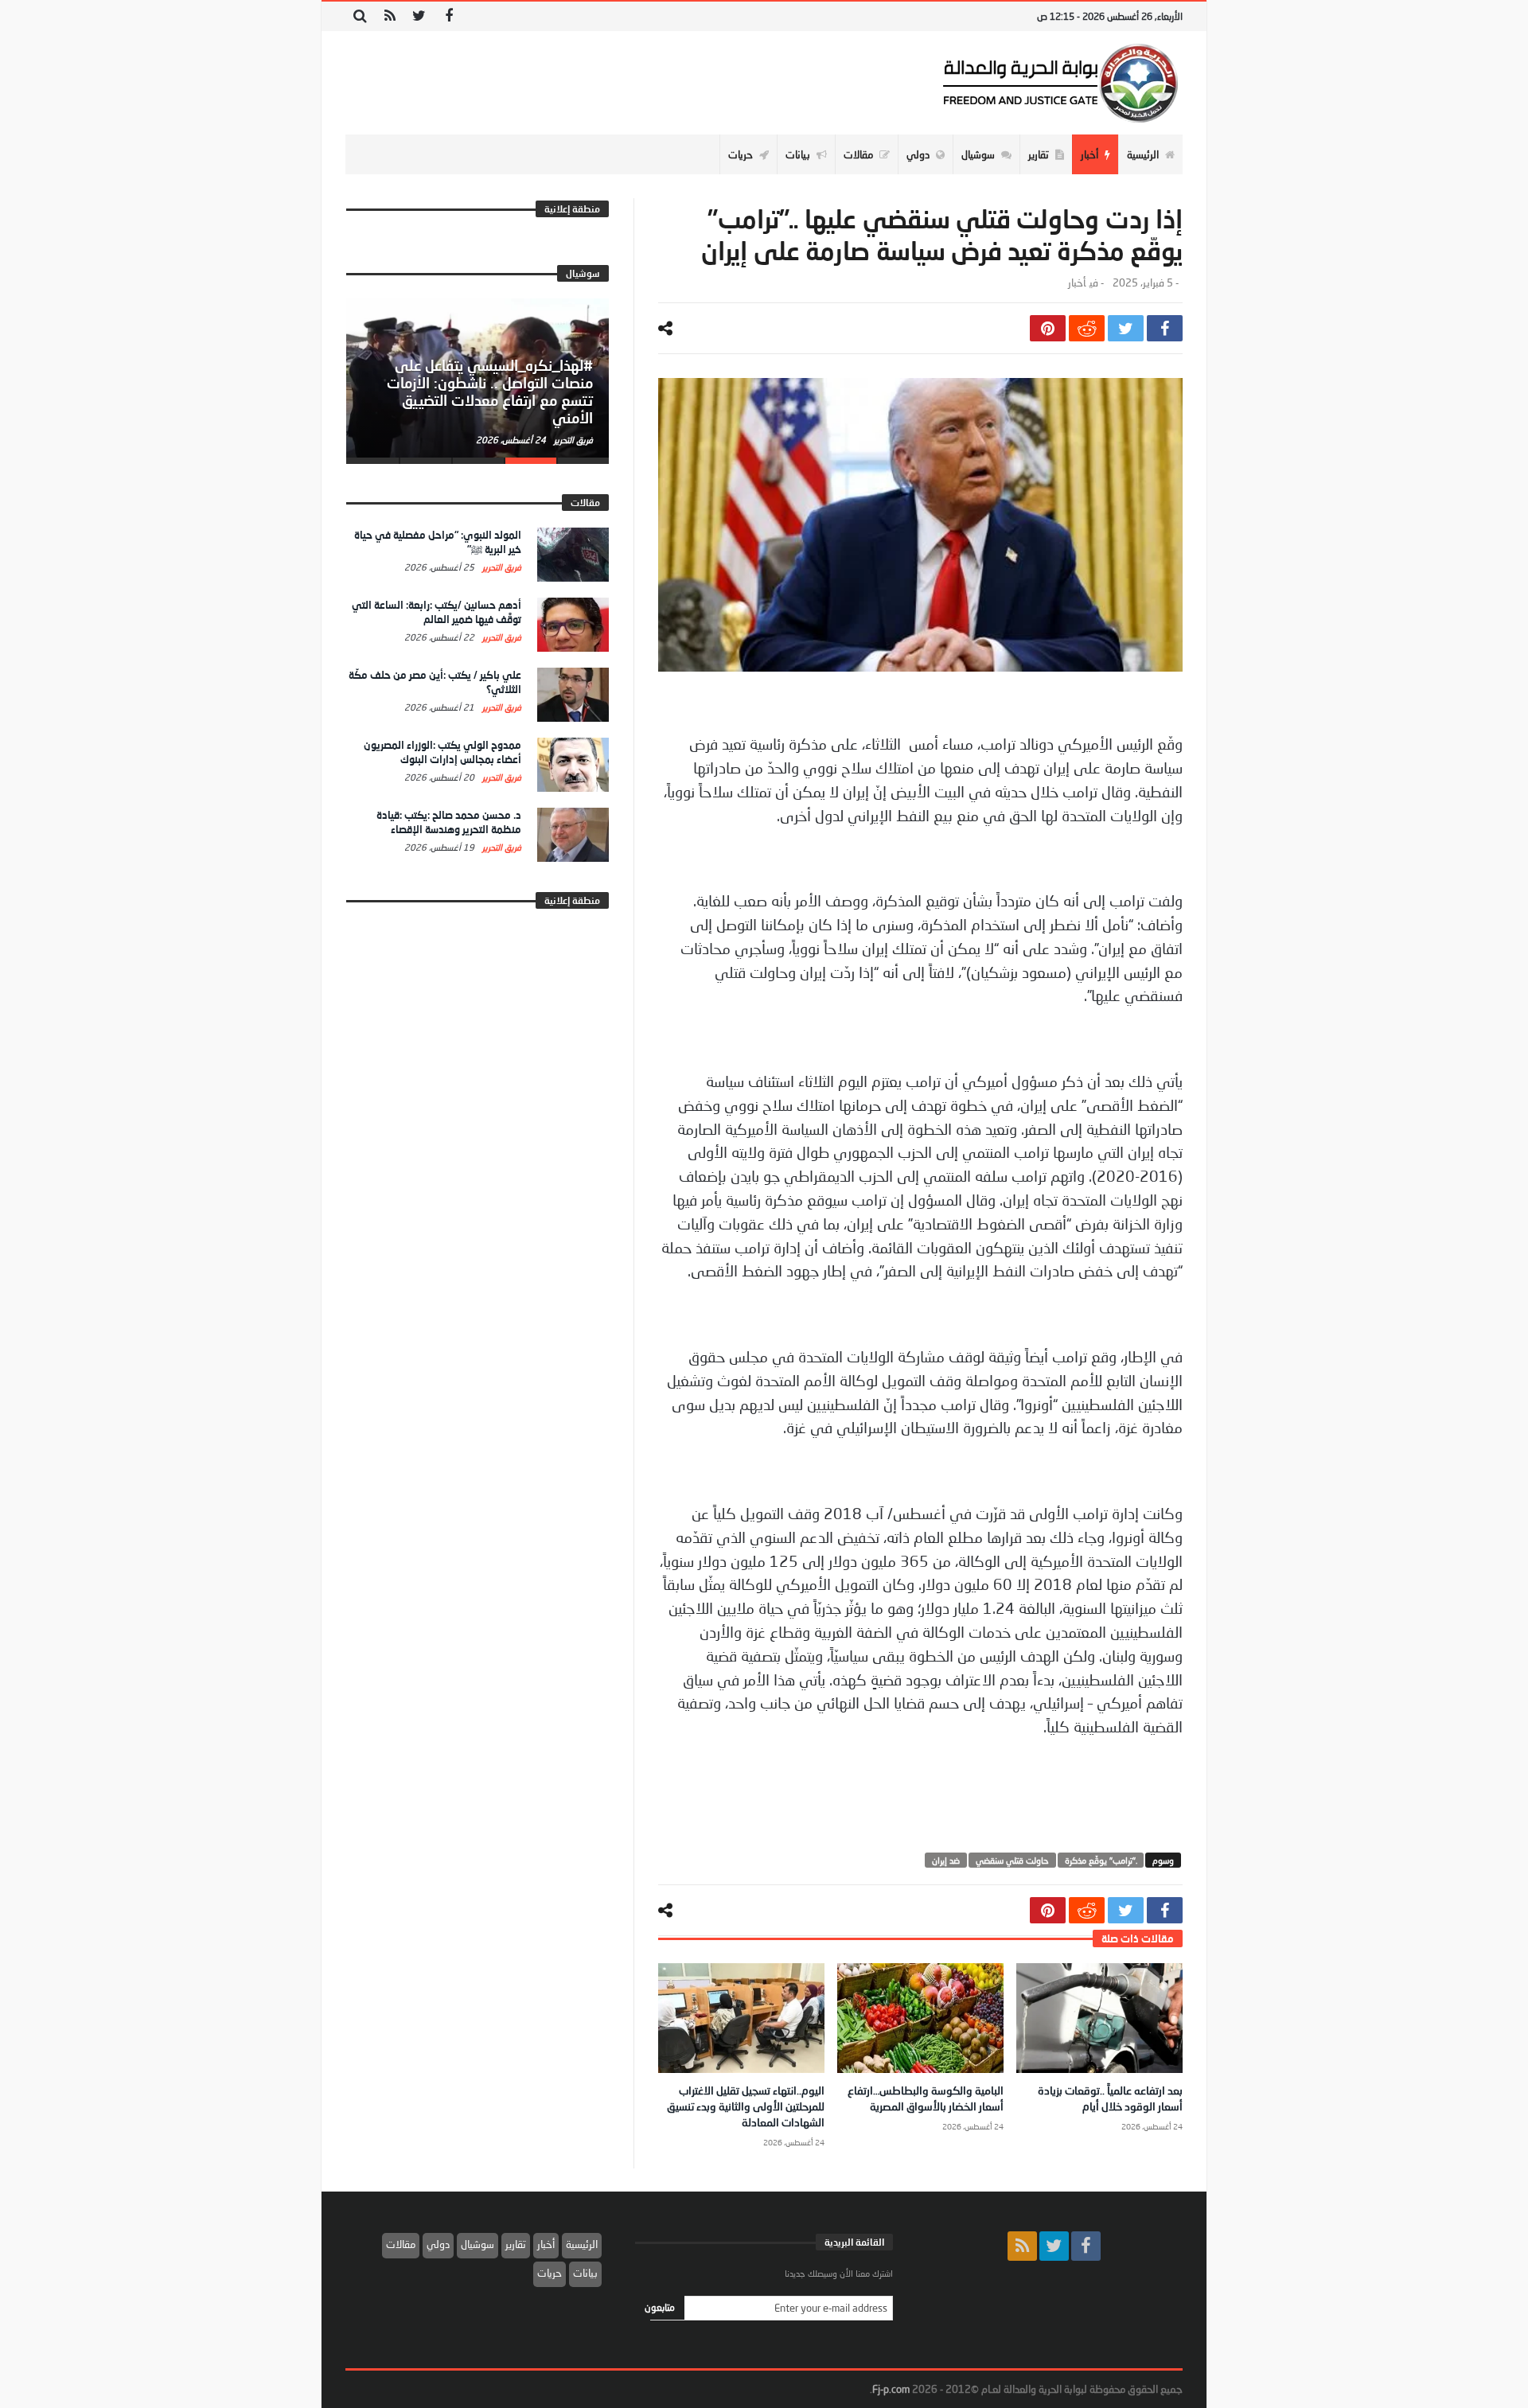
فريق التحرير (572, 440)
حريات (550, 2273)
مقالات (401, 2244)
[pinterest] (1048, 328)
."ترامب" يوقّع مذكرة (1101, 1860)
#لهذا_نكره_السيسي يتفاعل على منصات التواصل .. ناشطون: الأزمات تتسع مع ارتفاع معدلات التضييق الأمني (490, 391)
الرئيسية (582, 2244)
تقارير (516, 2244)
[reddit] (1087, 328)
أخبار (1077, 283)
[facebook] (1165, 328)
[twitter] (1126, 328)
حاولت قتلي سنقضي (1012, 1860)
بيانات (585, 2273)
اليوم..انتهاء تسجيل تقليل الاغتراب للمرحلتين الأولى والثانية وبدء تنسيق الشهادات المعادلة (746, 2106)
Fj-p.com (891, 2389)
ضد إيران (946, 1860)
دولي (438, 2244)
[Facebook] (448, 16)
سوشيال (477, 2244)
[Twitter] (419, 16)
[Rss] (390, 16)
